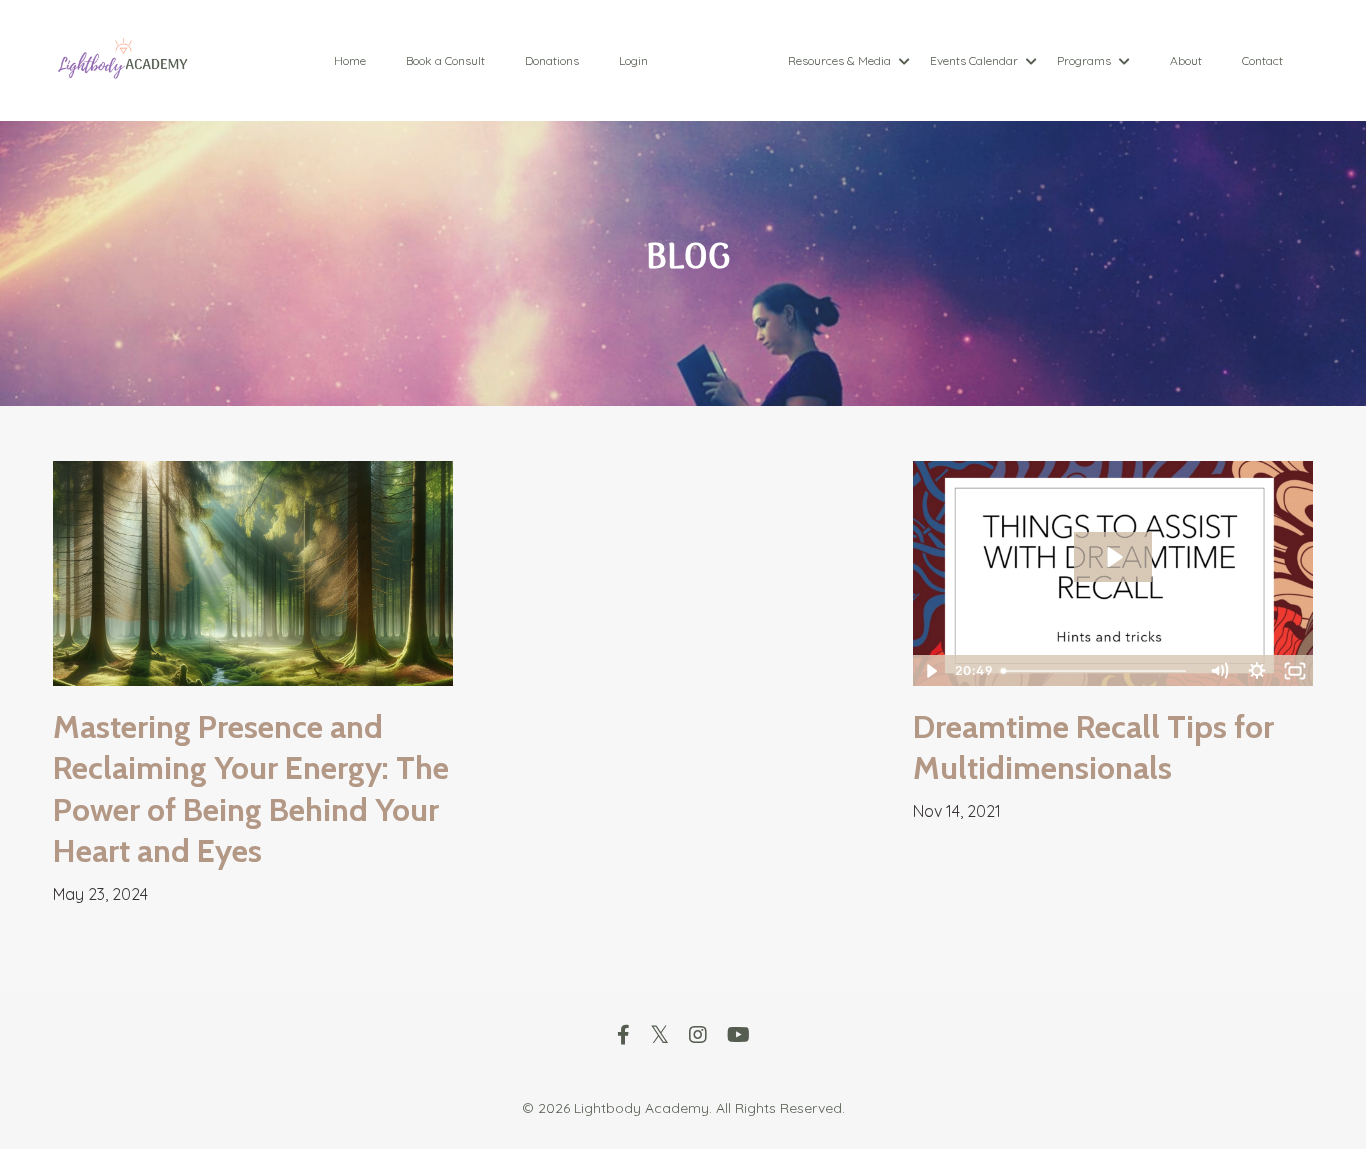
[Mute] (1219, 671)
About (1186, 60)
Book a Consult (445, 60)
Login (633, 60)
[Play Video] (931, 671)
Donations (552, 60)
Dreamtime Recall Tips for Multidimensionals (1093, 747)
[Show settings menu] (1257, 671)
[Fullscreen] (1295, 671)
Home (350, 60)
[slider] (1096, 671)
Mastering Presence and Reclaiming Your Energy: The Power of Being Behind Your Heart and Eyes (251, 789)
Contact (1262, 60)
